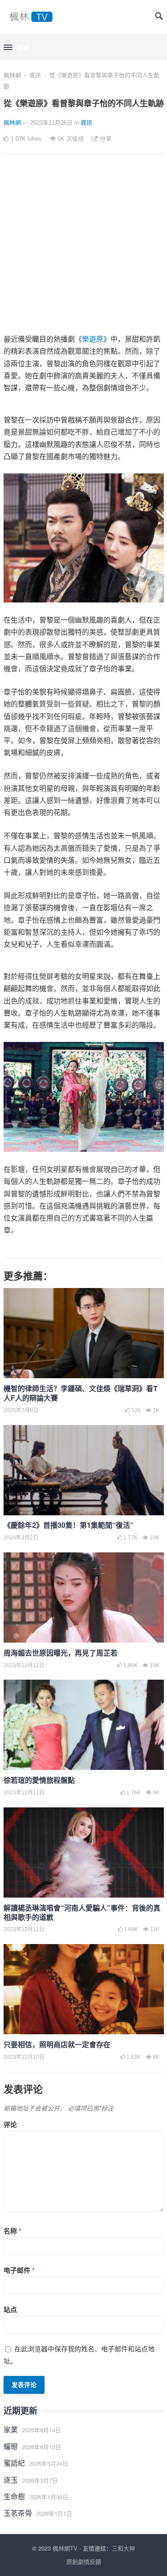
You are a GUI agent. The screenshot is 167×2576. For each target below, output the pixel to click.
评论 (10, 2124)
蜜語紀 (14, 2463)
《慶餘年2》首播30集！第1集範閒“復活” (69, 1525)
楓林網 (12, 75)
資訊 (35, 75)
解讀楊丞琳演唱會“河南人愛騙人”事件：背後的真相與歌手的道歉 (82, 1912)
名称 (12, 2231)
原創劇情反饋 (84, 2561)
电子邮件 (19, 2270)
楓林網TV (65, 2548)
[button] (16, 48)
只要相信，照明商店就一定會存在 (57, 2044)
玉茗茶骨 (18, 2513)
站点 (10, 2309)
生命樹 (14, 2496)
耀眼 (11, 2446)
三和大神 (123, 2548)
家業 (11, 2429)
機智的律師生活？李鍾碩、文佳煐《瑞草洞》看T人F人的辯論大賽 (81, 1393)
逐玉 (11, 2480)
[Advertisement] (83, 249)
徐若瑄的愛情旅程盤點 (39, 1780)
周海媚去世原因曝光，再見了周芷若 (61, 1653)
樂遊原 (93, 339)
